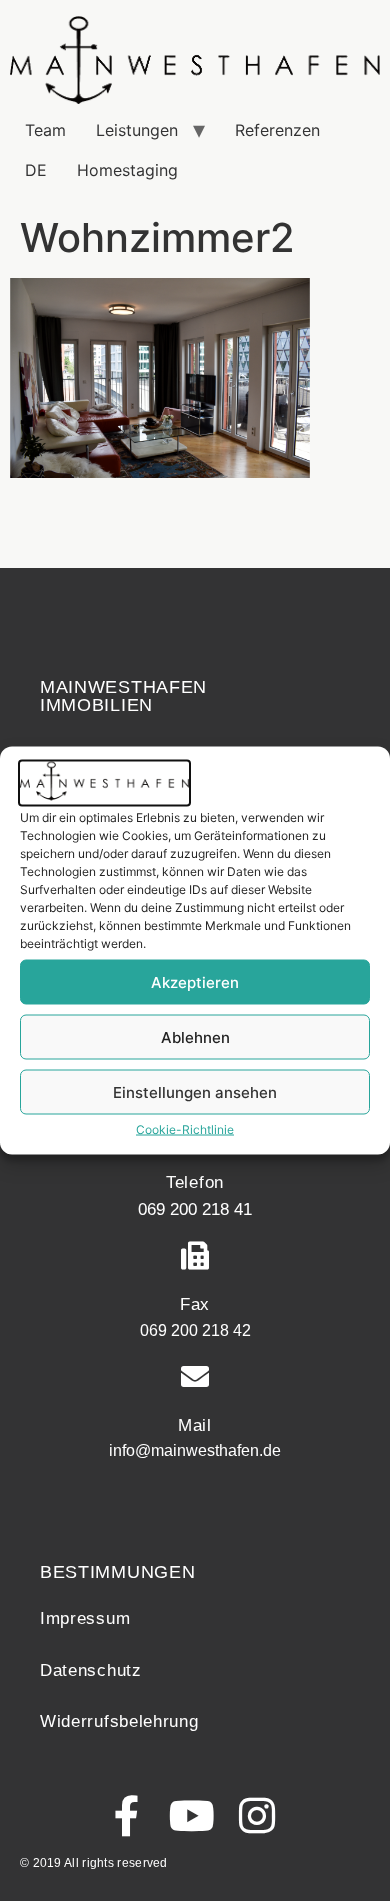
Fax (195, 1304)
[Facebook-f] (127, 1815)
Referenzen (277, 130)
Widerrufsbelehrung (119, 1721)
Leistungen (137, 130)
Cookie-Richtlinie (185, 1129)
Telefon (195, 1182)
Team (45, 130)
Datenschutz (91, 1670)
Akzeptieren (195, 981)
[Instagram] (257, 1815)
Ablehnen (195, 1036)
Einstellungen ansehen (195, 1091)
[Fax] (195, 1256)
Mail (195, 1425)
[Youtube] (192, 1815)
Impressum (85, 1618)
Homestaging (127, 170)
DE (36, 170)
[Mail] (195, 1377)
